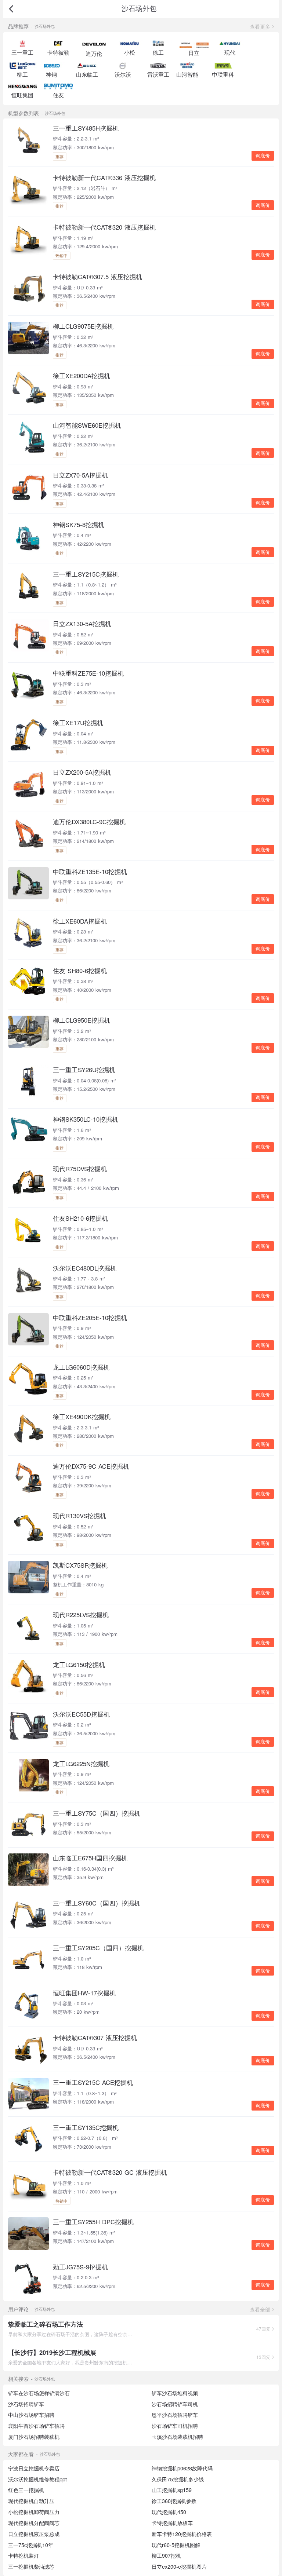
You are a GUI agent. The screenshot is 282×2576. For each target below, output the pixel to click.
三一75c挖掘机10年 (31, 2545)
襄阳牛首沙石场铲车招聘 (36, 2426)
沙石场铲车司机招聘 (175, 2426)
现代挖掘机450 (169, 2512)
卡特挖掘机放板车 (172, 2523)
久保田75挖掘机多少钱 (178, 2479)
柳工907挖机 (166, 2555)
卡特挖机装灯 (23, 2555)
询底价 (263, 156)
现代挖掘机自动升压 (31, 2501)
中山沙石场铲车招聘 (31, 2415)
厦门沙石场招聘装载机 (34, 2437)
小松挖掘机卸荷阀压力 (34, 2512)
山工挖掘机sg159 (172, 2490)
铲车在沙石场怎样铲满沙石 (39, 2393)
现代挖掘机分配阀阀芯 (34, 2523)
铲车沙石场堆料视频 (175, 2393)
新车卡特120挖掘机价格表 (182, 2534)
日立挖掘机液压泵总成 (34, 2534)
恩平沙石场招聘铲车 (175, 2415)
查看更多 (260, 26)
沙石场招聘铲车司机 (175, 2404)
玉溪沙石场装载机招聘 (177, 2437)
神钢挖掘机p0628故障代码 (182, 2468)
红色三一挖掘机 (26, 2490)
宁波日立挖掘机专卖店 (34, 2468)
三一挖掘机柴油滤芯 (31, 2566)
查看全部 (260, 2309)
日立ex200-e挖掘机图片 (179, 2566)
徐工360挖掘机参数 (174, 2501)
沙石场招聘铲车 (26, 2404)
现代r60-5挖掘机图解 (176, 2545)
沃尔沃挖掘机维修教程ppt (37, 2479)
